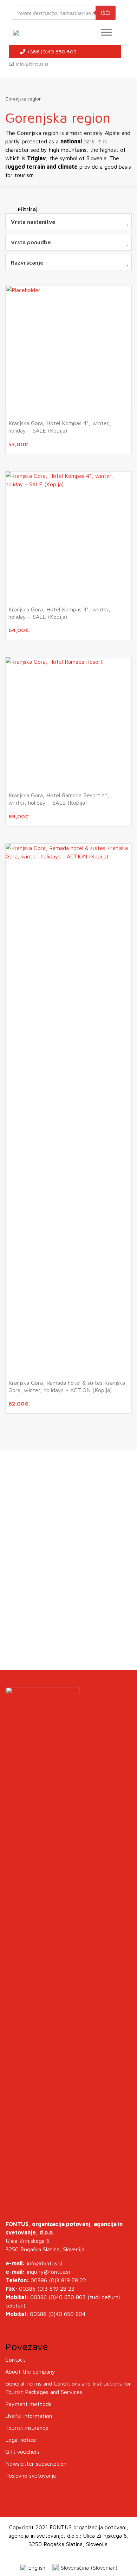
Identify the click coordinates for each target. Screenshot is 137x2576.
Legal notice (21, 2440)
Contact (15, 2360)
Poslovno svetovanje (31, 2476)
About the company (30, 2371)
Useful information (29, 2416)
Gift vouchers (22, 2452)
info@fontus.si (32, 64)
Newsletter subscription (36, 2464)
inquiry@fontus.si (48, 2272)
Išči (106, 13)
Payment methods (28, 2404)
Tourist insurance (27, 2428)
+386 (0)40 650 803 (51, 51)
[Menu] (106, 32)
